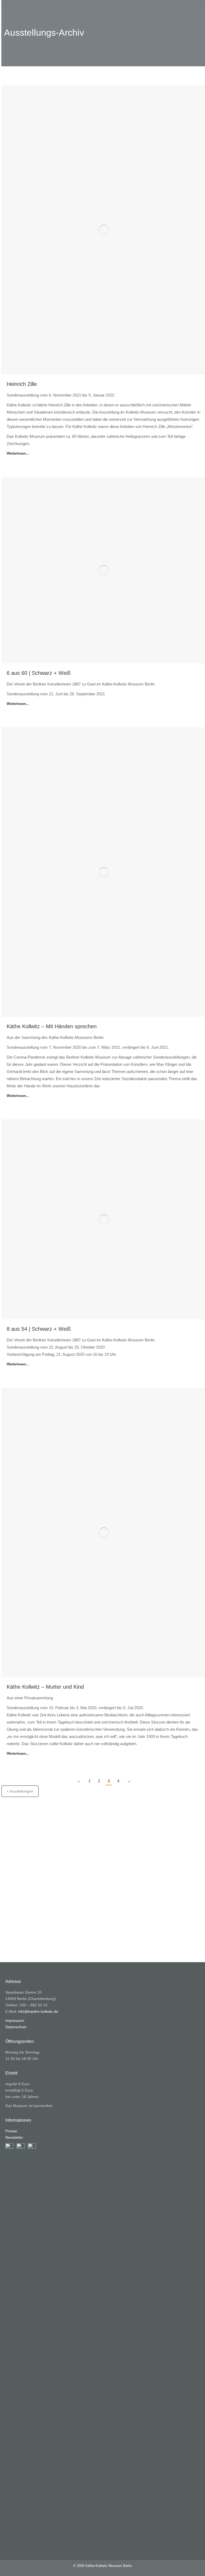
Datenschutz (16, 2027)
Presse (11, 2131)
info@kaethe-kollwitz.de (38, 2011)
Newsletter (14, 2137)
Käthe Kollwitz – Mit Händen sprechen (52, 1026)
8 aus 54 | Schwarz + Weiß (39, 1329)
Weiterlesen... (18, 453)
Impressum (15, 2020)
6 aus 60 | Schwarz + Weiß (39, 673)
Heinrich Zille (22, 384)
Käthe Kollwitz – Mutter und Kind (45, 1687)
